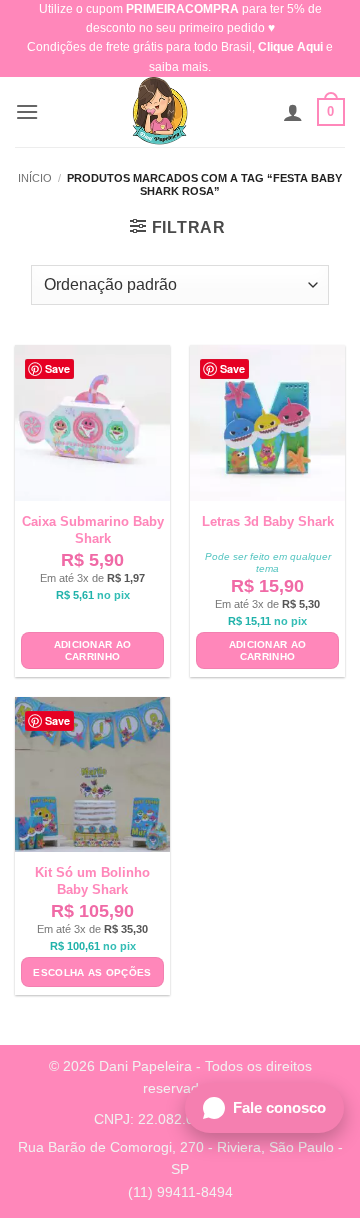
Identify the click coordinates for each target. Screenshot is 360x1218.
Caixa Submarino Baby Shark (93, 530)
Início (35, 178)
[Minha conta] (293, 112)
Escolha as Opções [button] (92, 972)
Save (57, 368)
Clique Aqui (290, 47)
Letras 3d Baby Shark (268, 521)
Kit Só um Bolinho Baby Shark (92, 881)
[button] (27, 111)
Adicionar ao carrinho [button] (93, 650)
